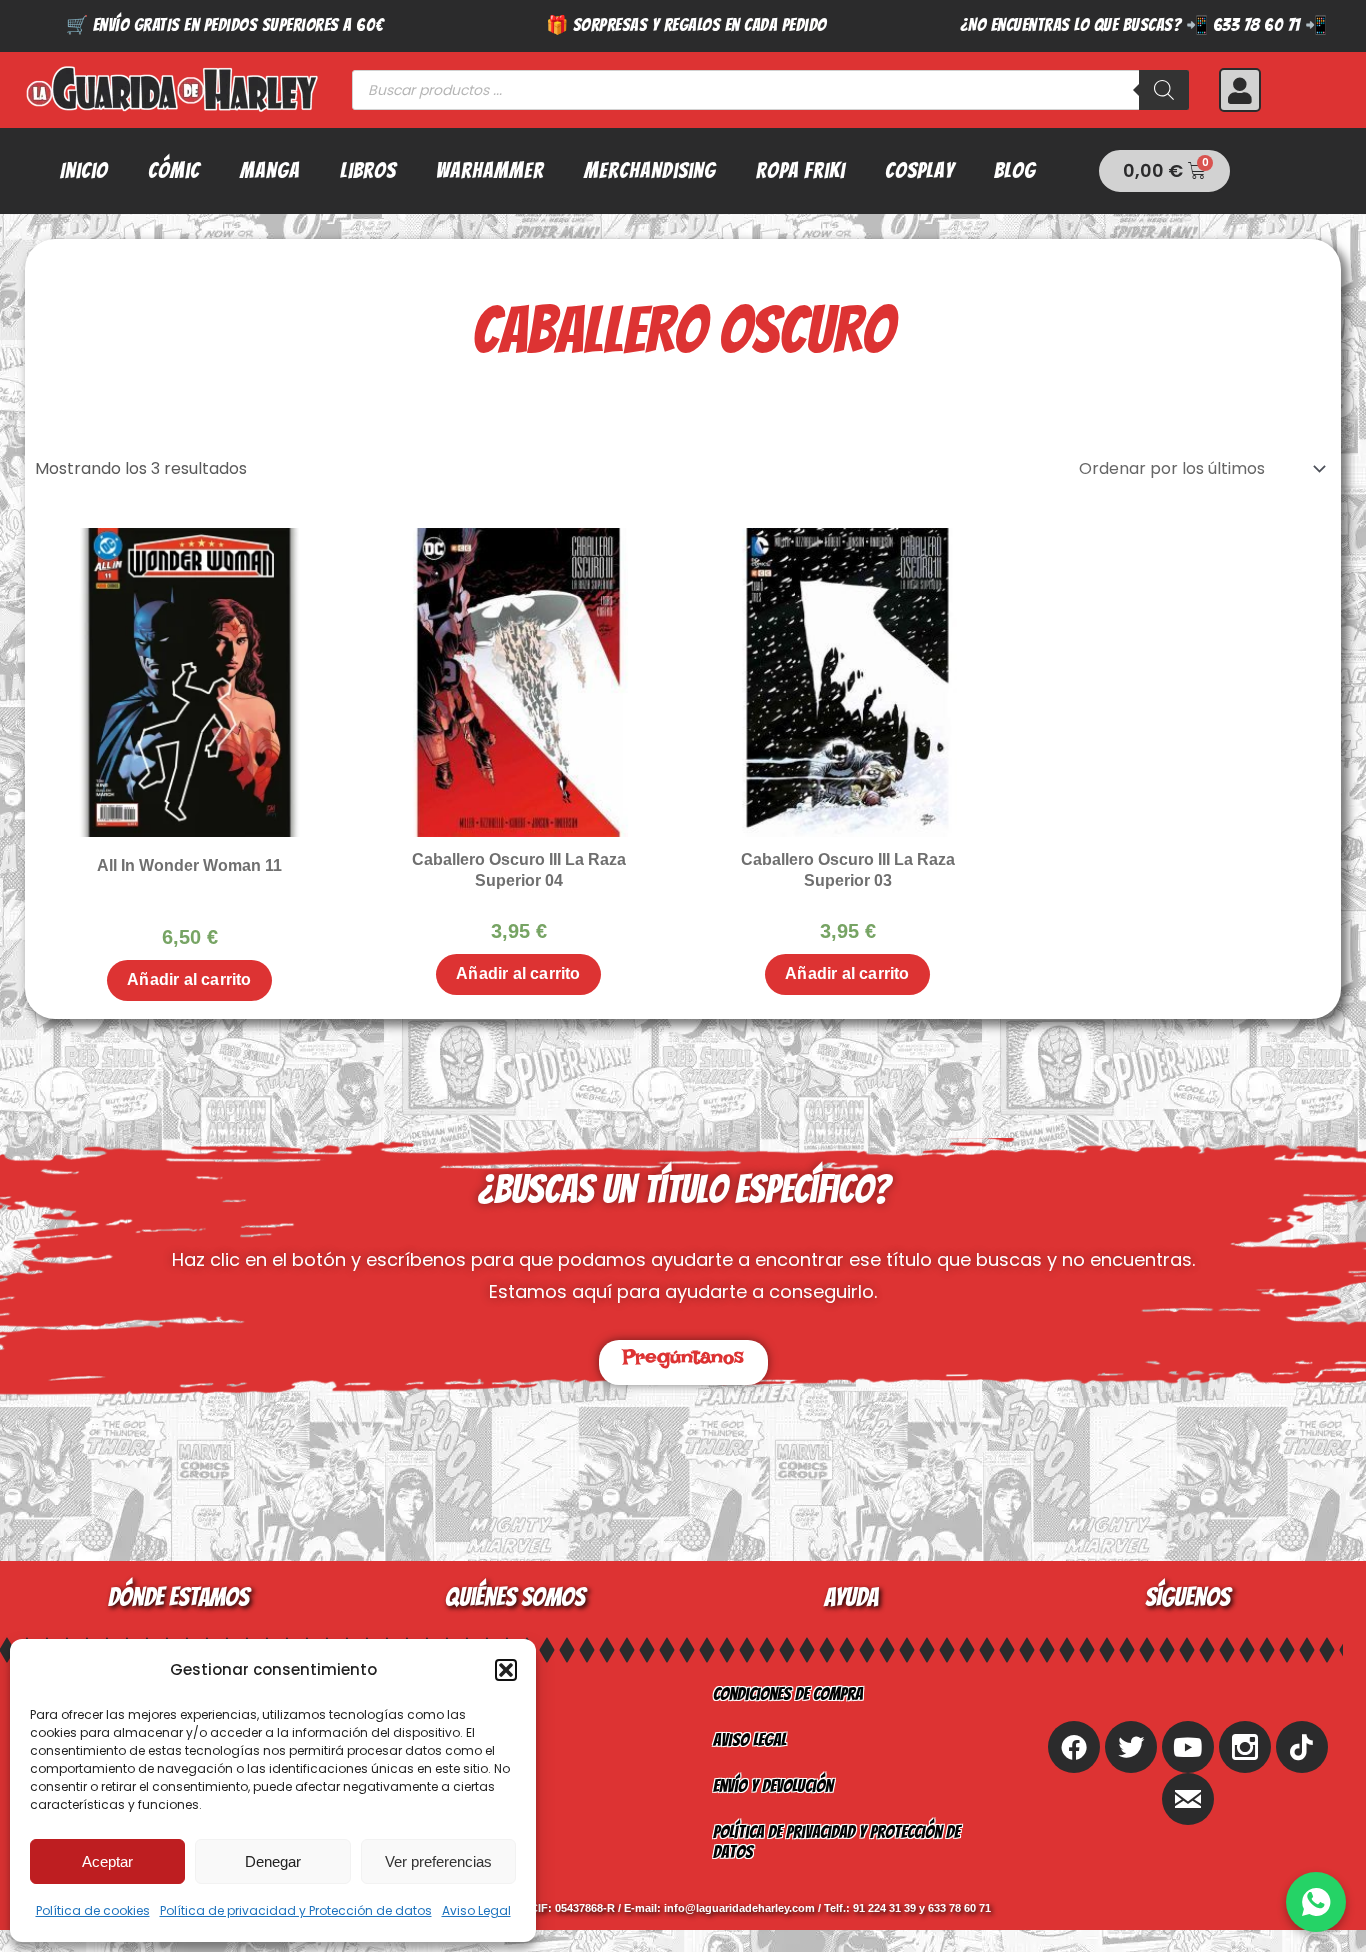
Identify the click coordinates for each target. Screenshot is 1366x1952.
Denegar (273, 1861)
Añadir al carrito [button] (189, 979)
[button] (506, 1670)
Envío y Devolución (773, 1785)
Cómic (174, 170)
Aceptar (107, 1861)
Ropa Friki (800, 170)
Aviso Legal (476, 1910)
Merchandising (650, 170)
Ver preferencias (438, 1861)
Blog (1015, 170)
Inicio (84, 170)
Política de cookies (93, 1910)
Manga (270, 170)
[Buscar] (1164, 90)
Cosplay (919, 170)
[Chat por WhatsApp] (1316, 1902)
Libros (368, 170)
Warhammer (490, 170)
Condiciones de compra (788, 1693)
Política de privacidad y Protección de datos (296, 1910)
